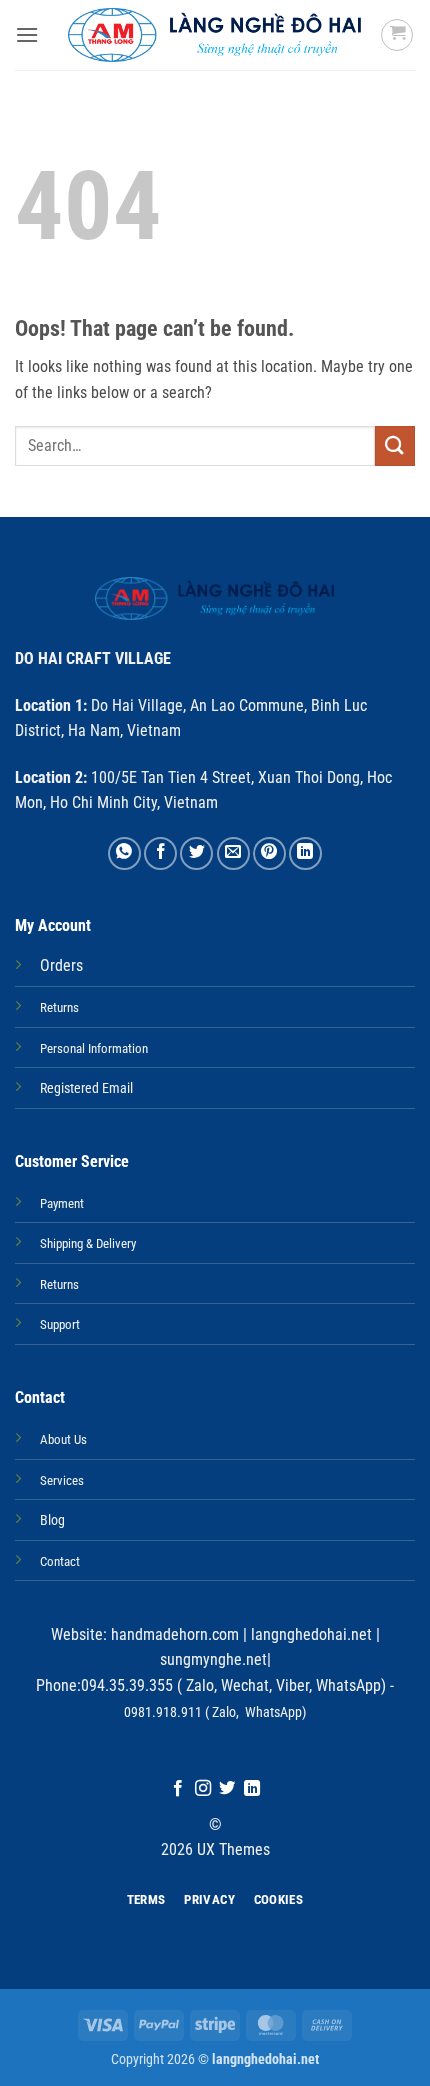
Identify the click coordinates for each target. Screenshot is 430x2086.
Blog (52, 1520)
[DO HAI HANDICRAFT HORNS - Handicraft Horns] (215, 34)
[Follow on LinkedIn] (252, 1789)
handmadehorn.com (173, 1634)
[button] (27, 34)
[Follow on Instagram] (203, 1789)
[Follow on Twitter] (227, 1789)
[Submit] (395, 445)
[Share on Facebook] (160, 853)
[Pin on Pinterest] (269, 853)
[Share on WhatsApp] (124, 853)
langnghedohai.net (311, 1634)
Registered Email (86, 1088)
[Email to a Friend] (233, 853)
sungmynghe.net (213, 1659)
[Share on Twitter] (196, 853)
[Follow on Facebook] (178, 1789)
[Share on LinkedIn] (305, 853)
